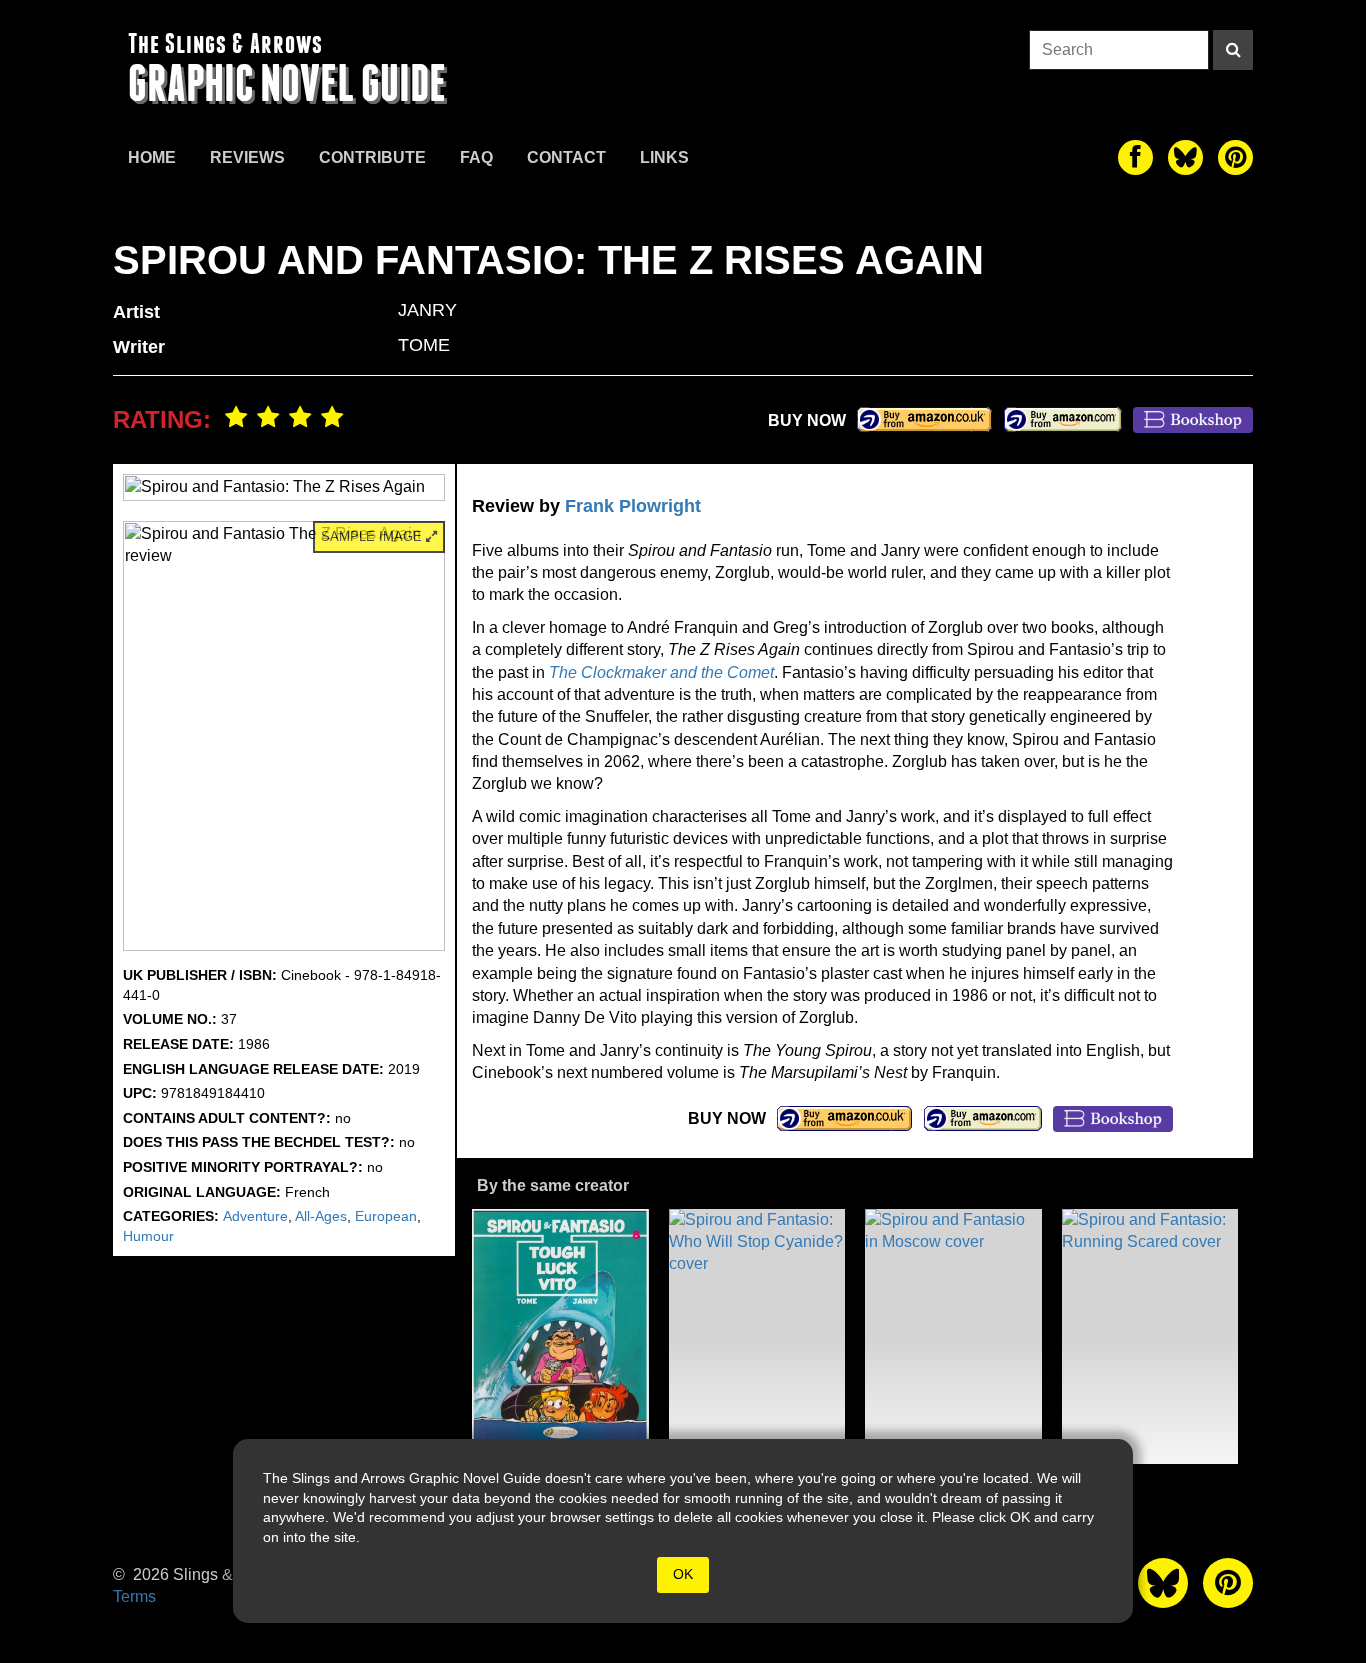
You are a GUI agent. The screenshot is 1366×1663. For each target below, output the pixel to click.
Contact (566, 157)
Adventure (255, 1216)
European (386, 1216)
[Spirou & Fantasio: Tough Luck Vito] (560, 1336)
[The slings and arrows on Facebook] (1135, 157)
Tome (424, 345)
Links (664, 157)
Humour (148, 1236)
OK (683, 1574)
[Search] (1233, 50)
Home (152, 157)
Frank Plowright (633, 506)
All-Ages (321, 1216)
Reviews (247, 157)
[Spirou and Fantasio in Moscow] (953, 1336)
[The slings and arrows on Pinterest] (1235, 157)
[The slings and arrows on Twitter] (1185, 157)
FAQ (476, 157)
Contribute (372, 157)
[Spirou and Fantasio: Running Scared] (1150, 1336)
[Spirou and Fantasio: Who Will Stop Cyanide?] (757, 1336)
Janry (427, 310)
